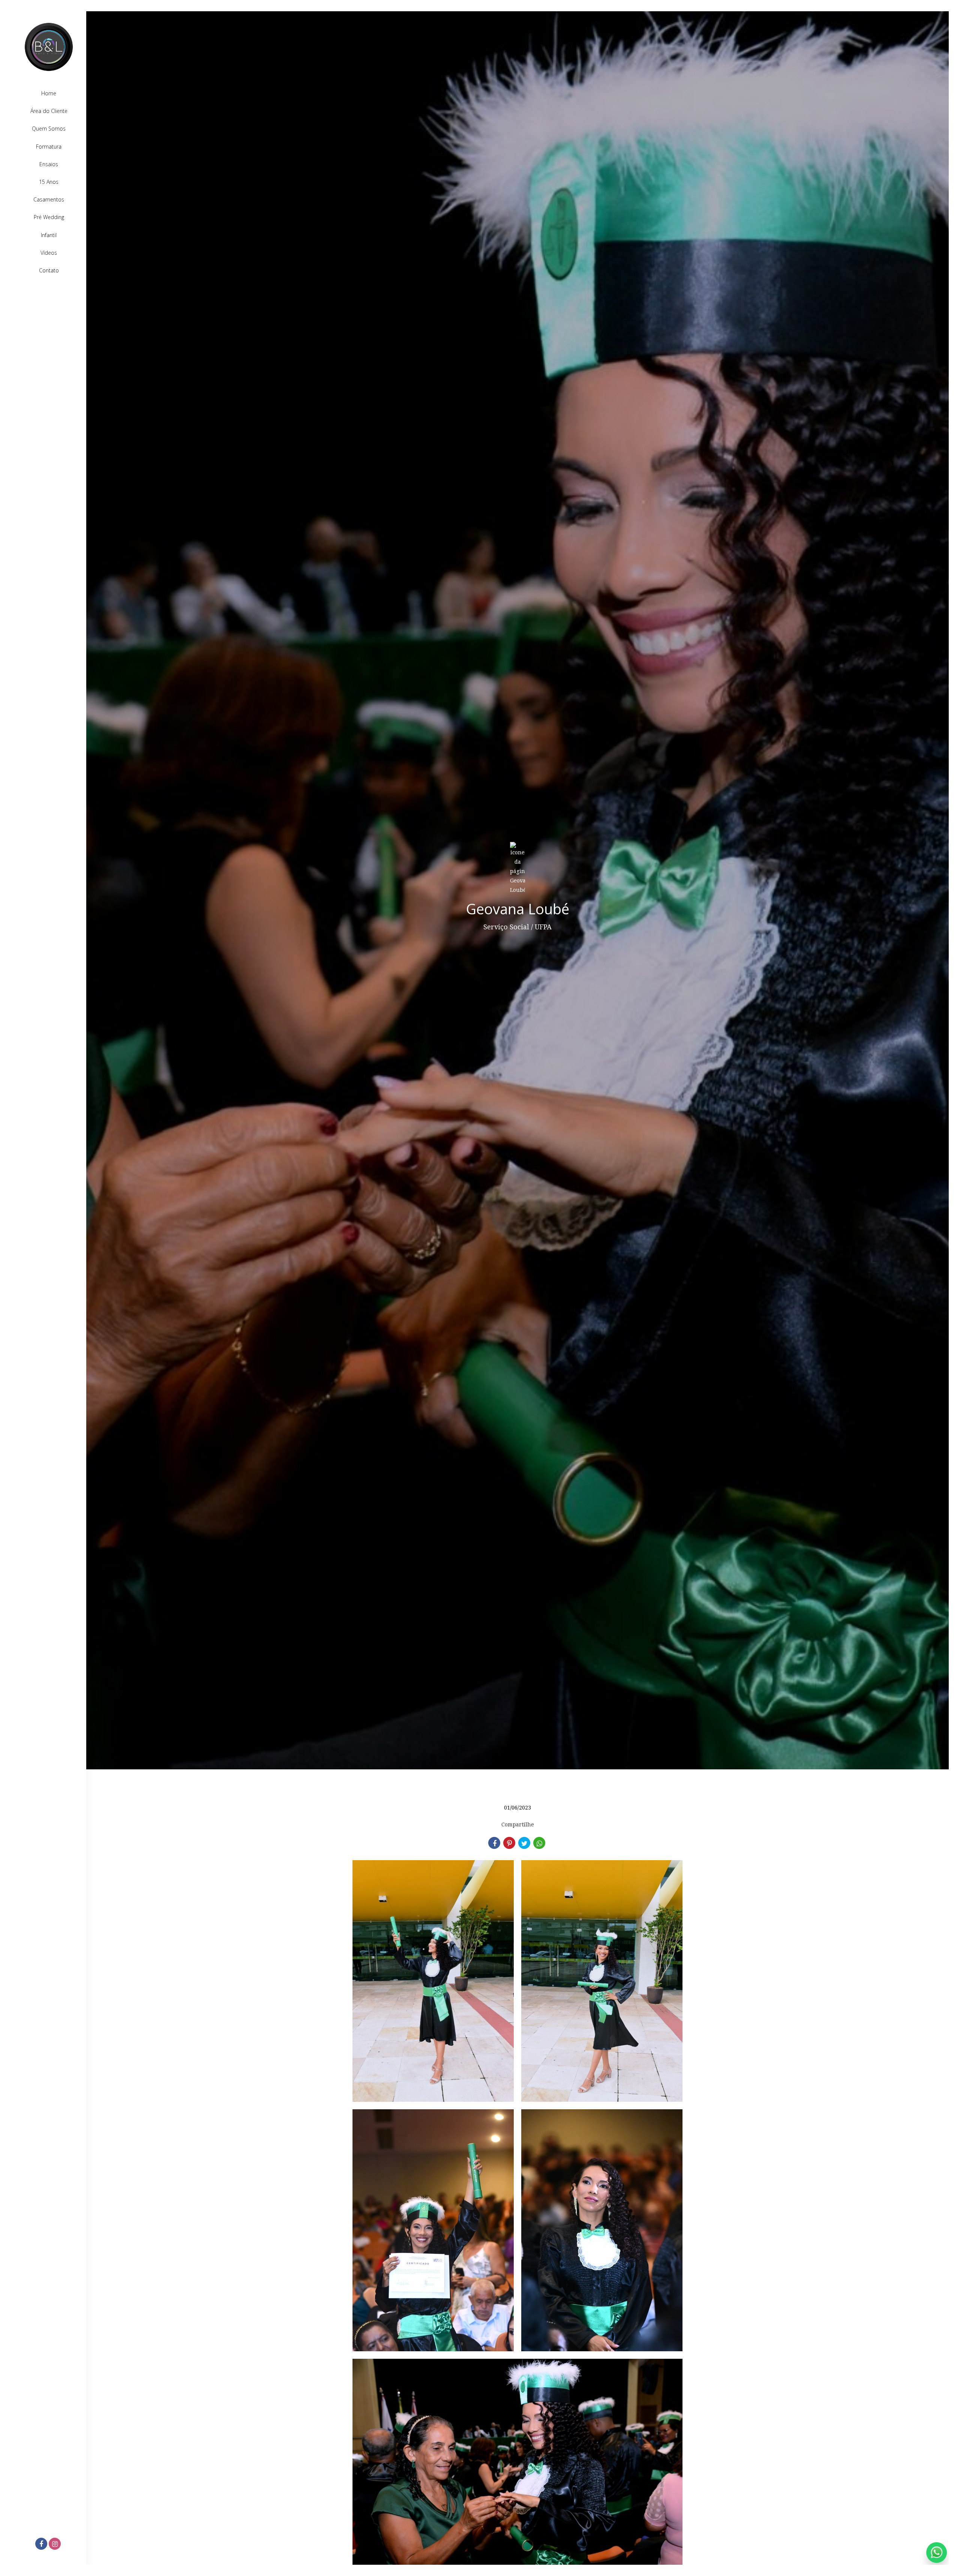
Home (49, 93)
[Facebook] (42, 2544)
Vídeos (49, 253)
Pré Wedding (49, 217)
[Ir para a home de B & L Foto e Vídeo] (49, 47)
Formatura (49, 147)
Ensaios (49, 164)
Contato (49, 270)
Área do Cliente (49, 111)
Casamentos (49, 199)
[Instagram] (55, 2544)
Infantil (49, 235)
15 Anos (49, 182)
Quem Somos (49, 128)
